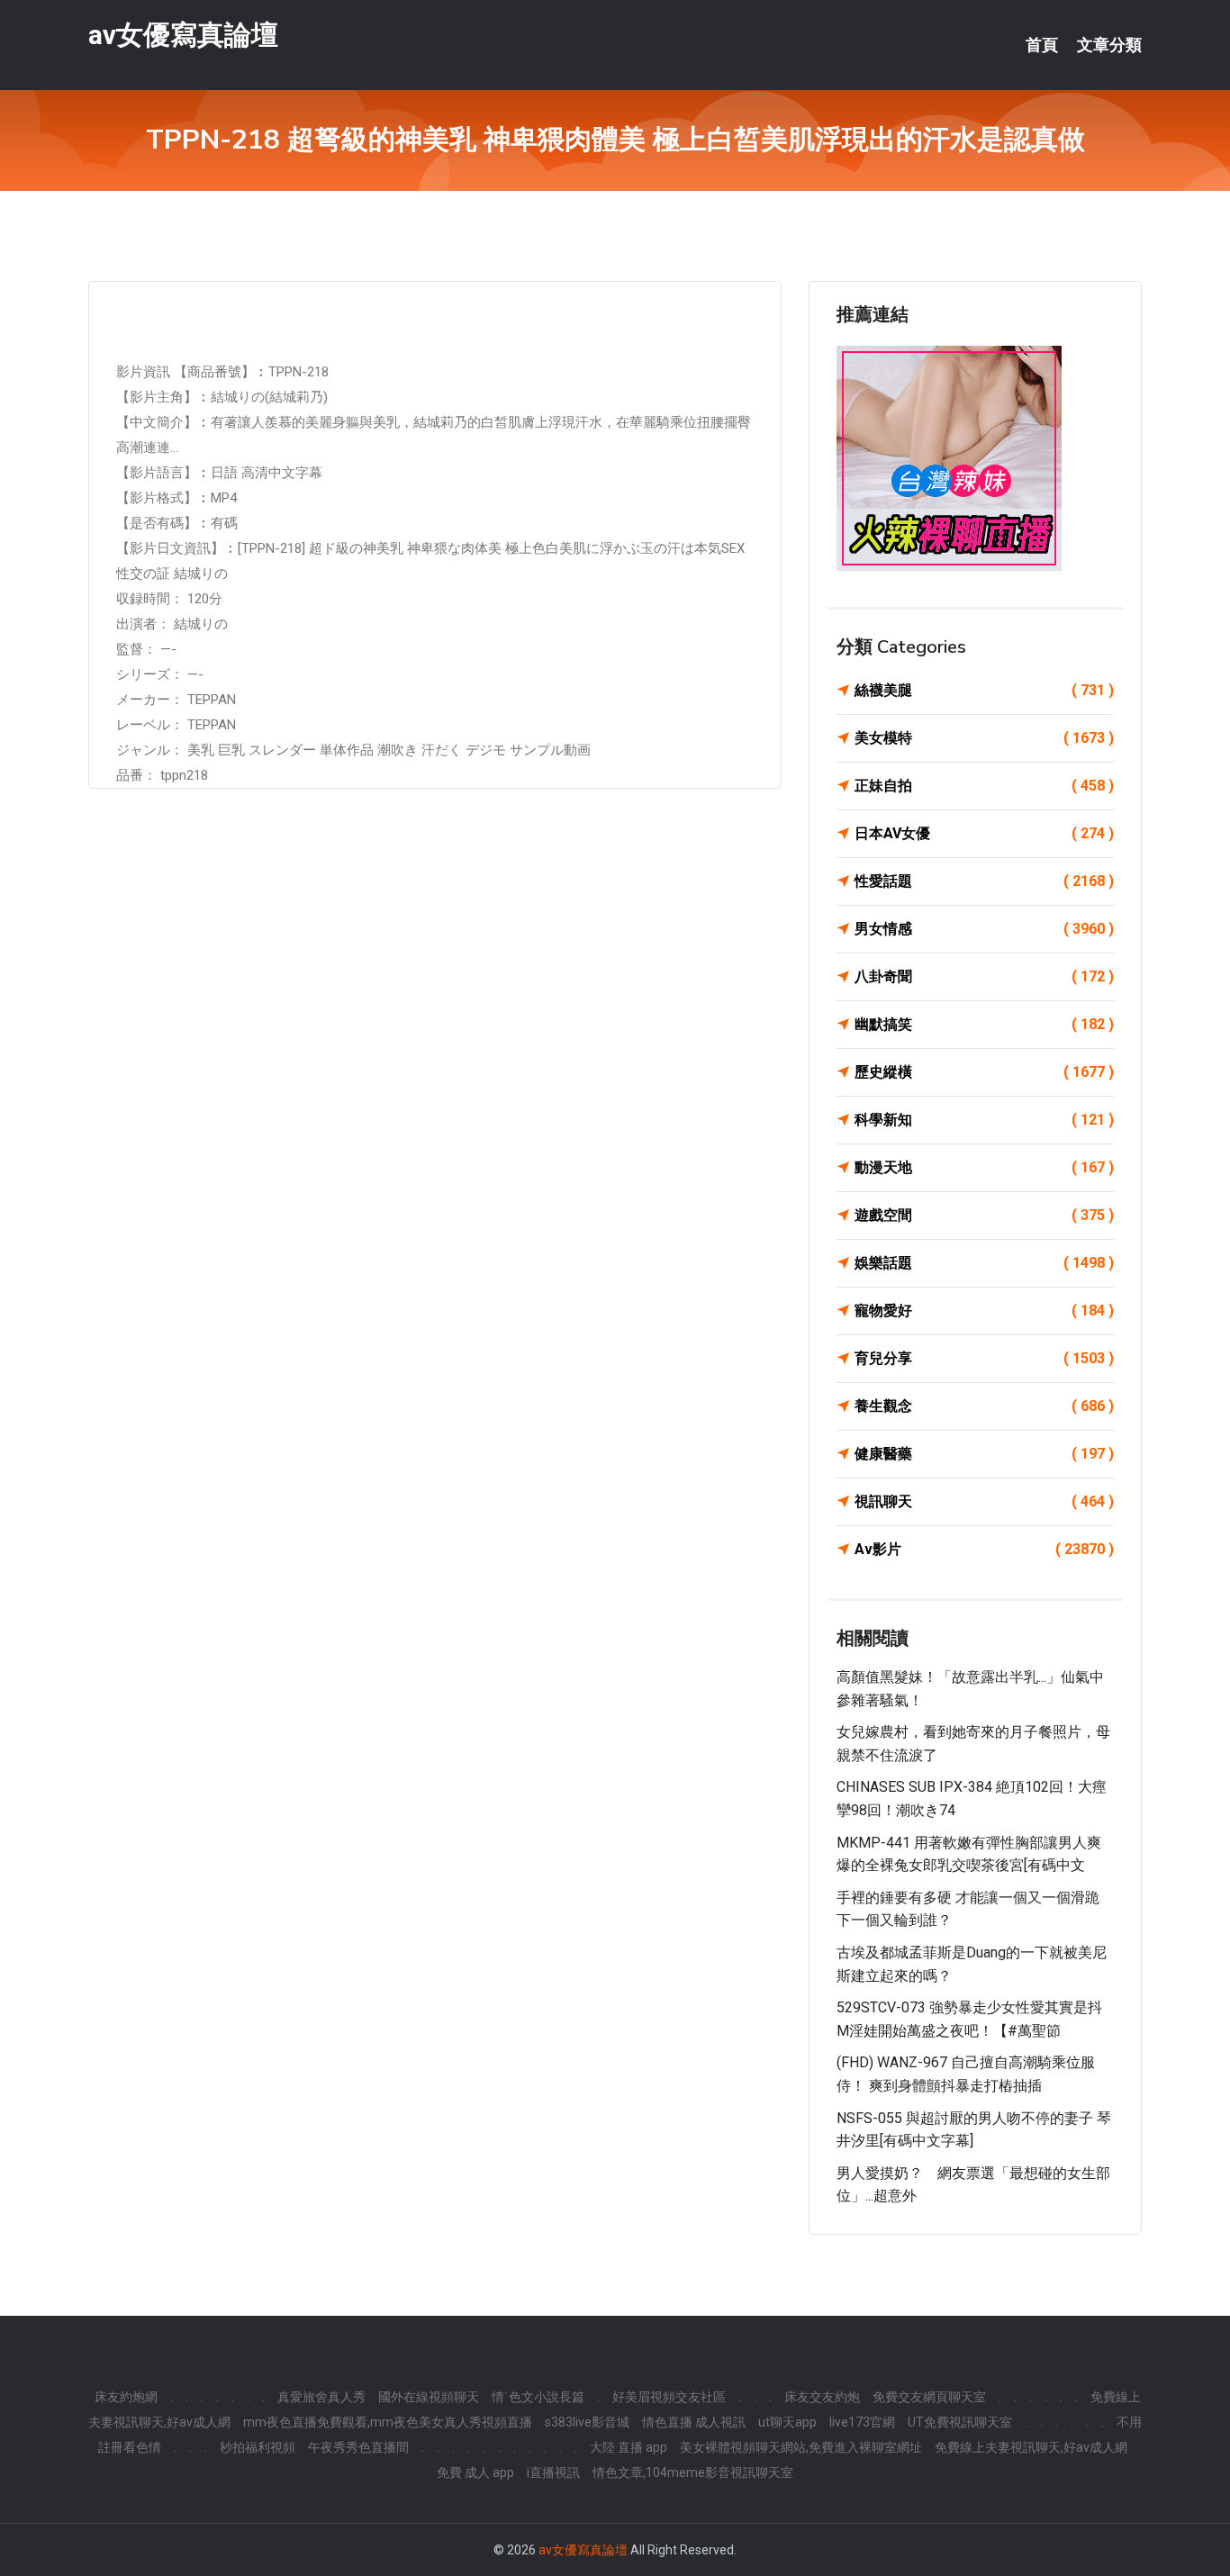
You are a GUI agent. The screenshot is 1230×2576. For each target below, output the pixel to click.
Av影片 (984, 1549)
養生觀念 (984, 1406)
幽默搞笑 (984, 1024)
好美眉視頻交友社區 (669, 2397)
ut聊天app (787, 2422)
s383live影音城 (587, 2422)
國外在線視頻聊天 (429, 2397)
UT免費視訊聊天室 (960, 2422)
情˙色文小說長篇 (538, 2397)
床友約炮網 (126, 2397)
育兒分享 (984, 1358)
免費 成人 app (475, 2472)
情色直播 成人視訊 (694, 2422)
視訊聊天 (984, 1501)
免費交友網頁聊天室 (929, 2397)
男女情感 (984, 929)
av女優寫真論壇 (183, 35)
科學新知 (984, 1120)
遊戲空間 (984, 1215)
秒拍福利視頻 (258, 2447)
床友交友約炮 (822, 2397)
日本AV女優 (984, 833)
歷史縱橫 (984, 1072)
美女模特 (984, 738)
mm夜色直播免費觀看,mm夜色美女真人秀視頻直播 (388, 2422)
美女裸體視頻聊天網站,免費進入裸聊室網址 (801, 2447)
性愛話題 (984, 881)
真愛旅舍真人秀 (321, 2397)
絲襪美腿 (984, 690)
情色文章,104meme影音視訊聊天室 (693, 2472)
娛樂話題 (984, 1263)
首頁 (1042, 45)
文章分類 (1109, 45)
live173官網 (862, 2422)
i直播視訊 (553, 2472)
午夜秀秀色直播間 (358, 2447)
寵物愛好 (984, 1311)
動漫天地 (984, 1167)
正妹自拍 (984, 786)
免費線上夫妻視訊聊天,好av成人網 (1031, 2447)
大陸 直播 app (629, 2447)
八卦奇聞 (984, 976)
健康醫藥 (984, 1454)
